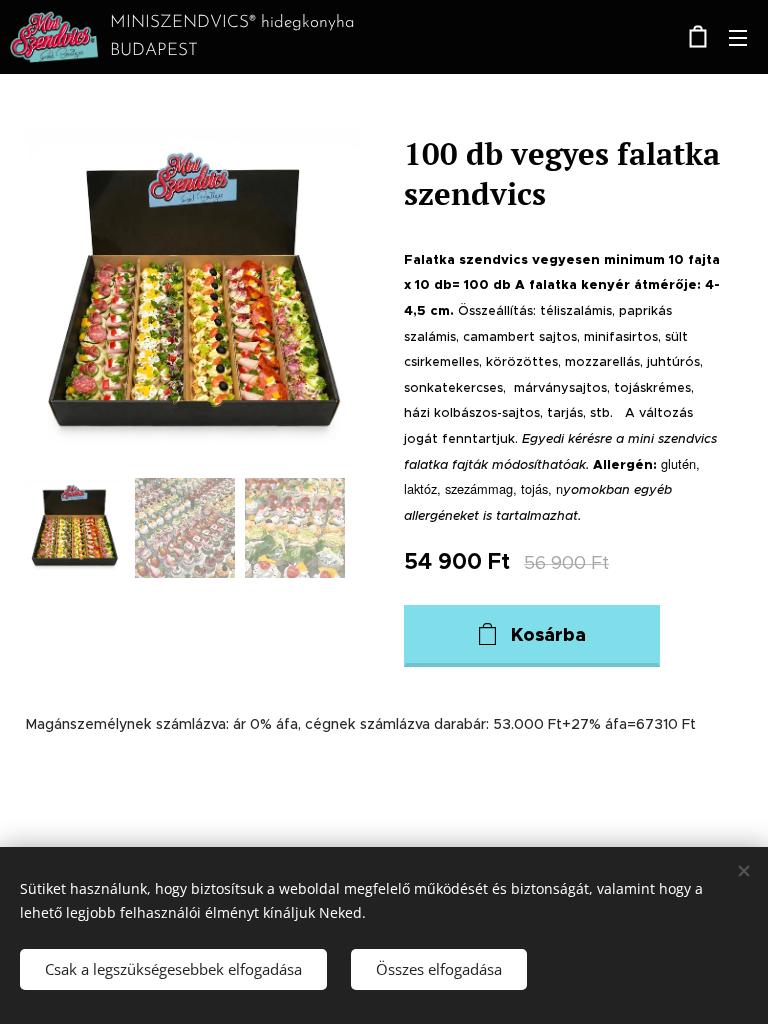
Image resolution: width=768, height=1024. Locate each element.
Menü (738, 37)
